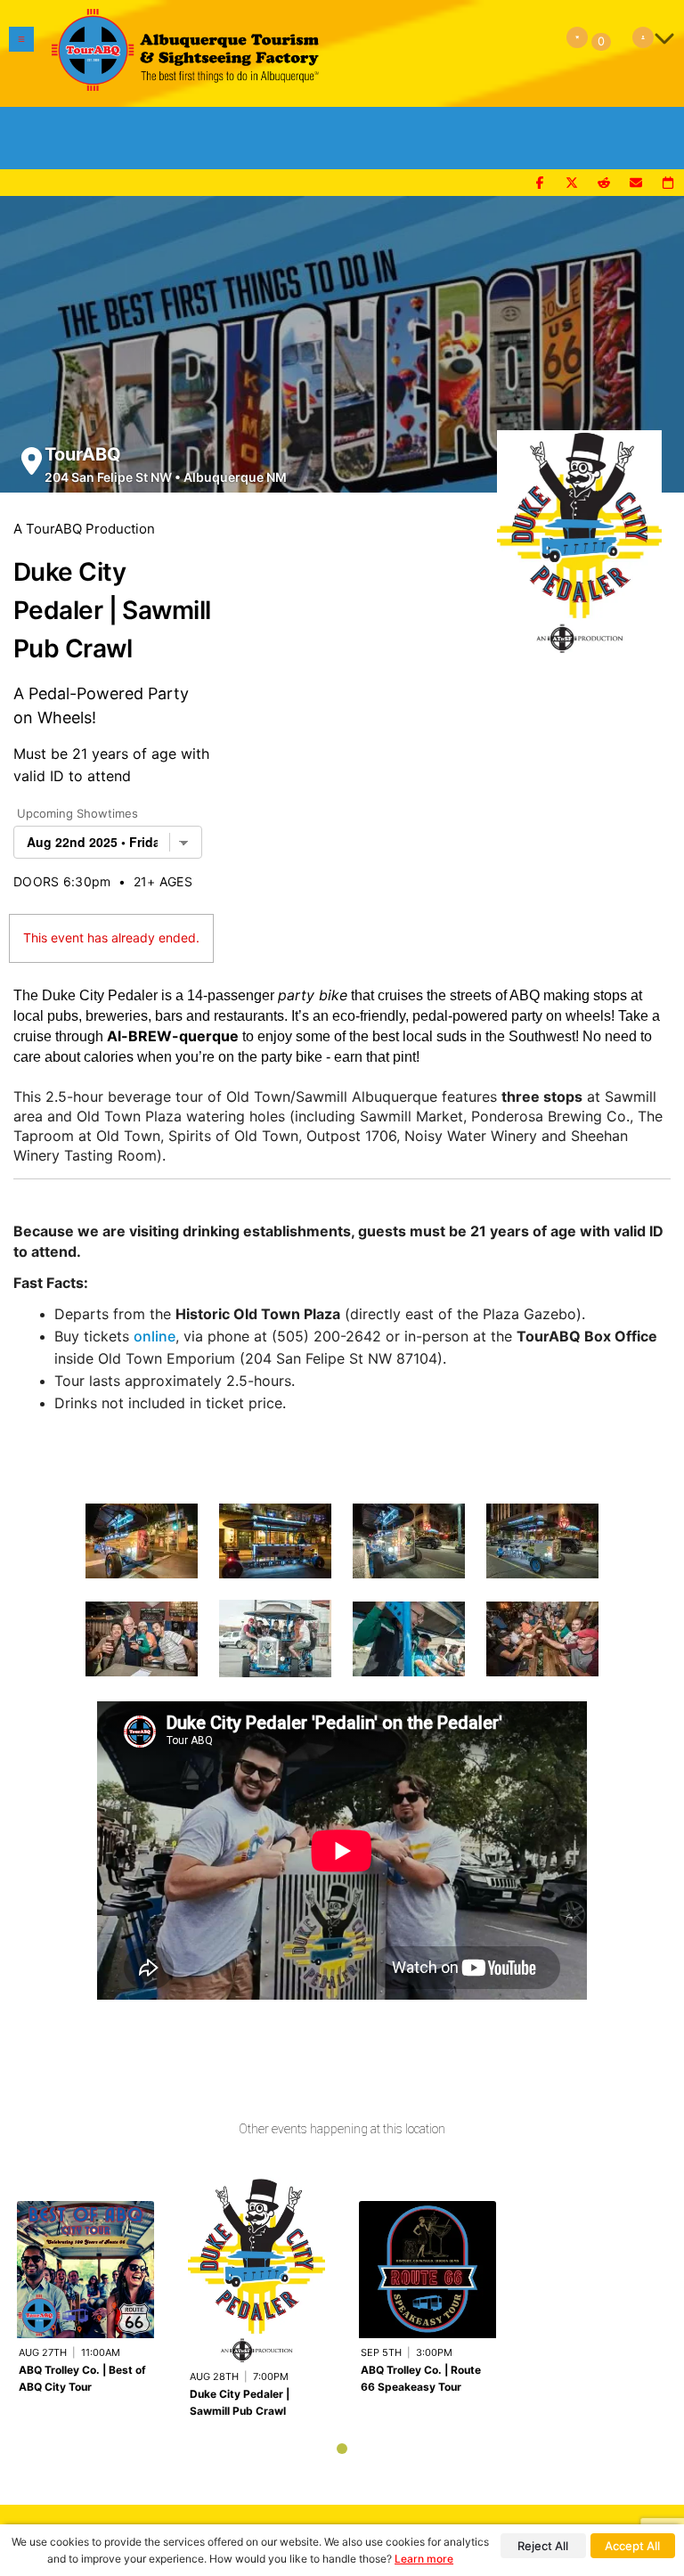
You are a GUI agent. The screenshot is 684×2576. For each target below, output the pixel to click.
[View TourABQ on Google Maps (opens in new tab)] (32, 461)
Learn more (424, 2559)
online (155, 1336)
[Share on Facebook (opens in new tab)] (540, 183)
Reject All (543, 2546)
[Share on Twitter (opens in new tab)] (572, 183)
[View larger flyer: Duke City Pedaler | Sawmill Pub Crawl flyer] (579, 533)
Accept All (632, 2546)
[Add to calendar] (668, 183)
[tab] (342, 2449)
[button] (21, 53)
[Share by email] (636, 183)
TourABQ (83, 454)
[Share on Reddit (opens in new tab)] (604, 183)
